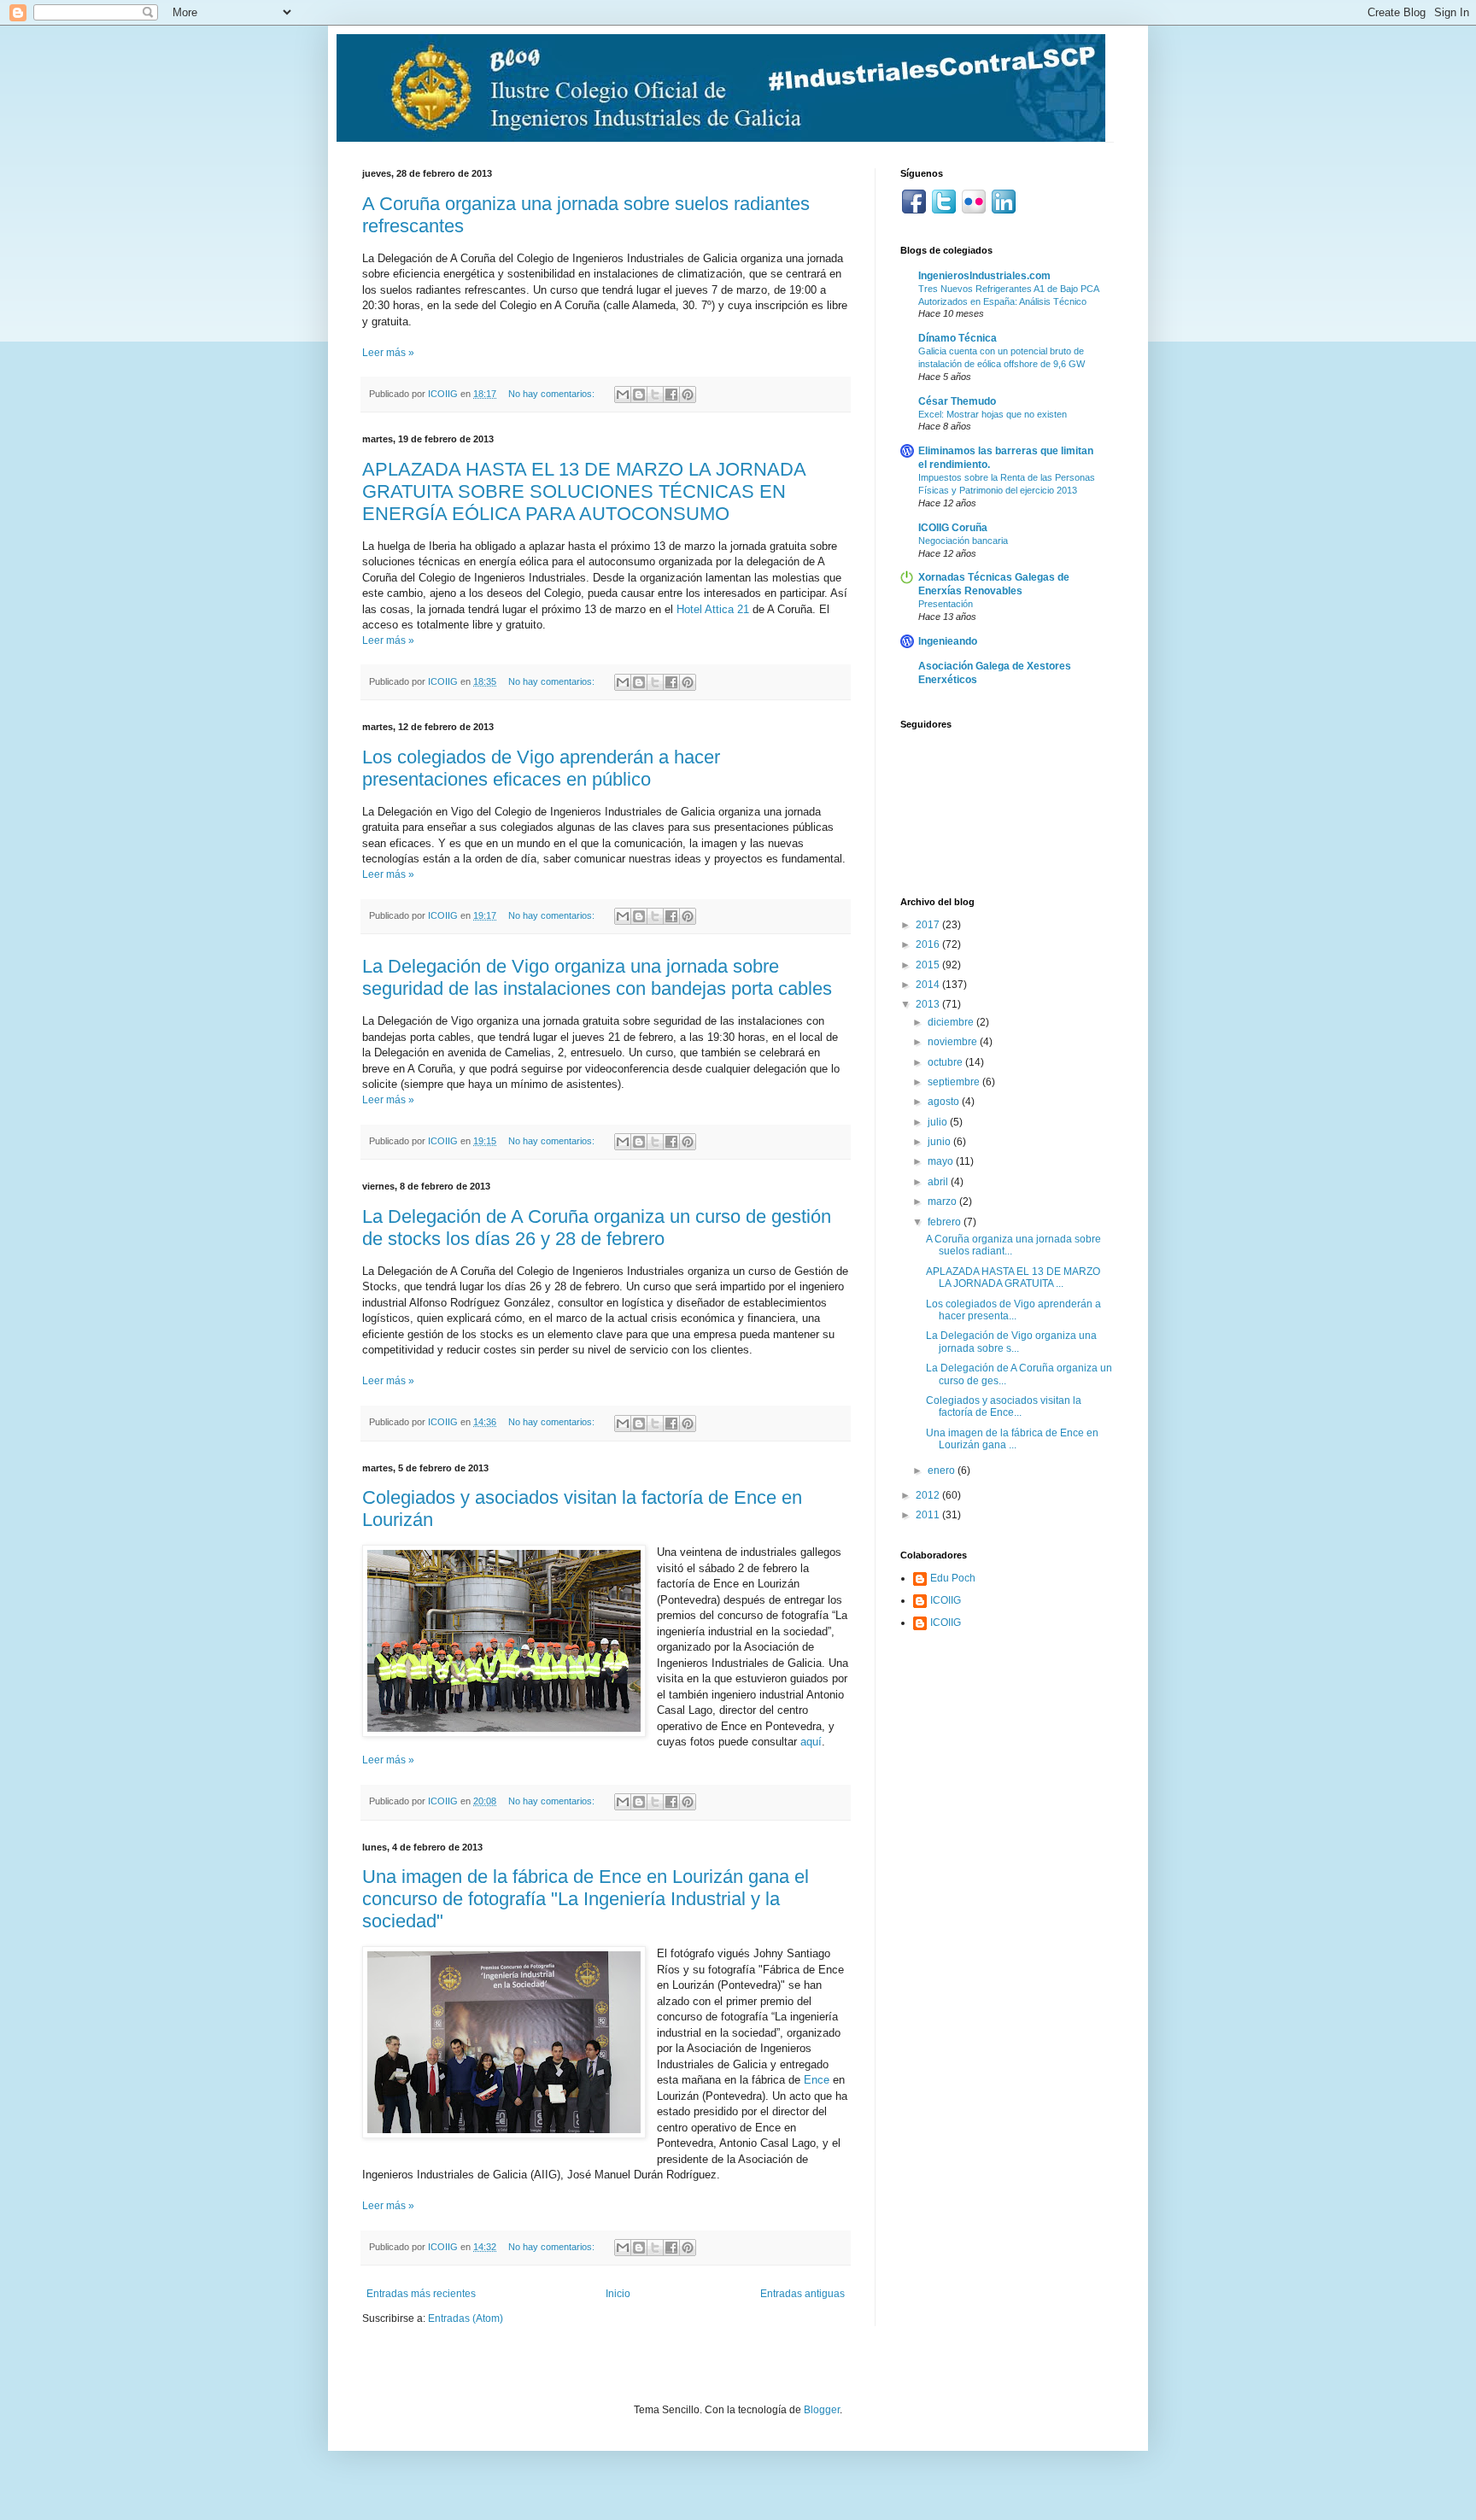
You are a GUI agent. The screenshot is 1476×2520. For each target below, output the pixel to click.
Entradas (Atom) (466, 2318)
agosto (945, 1102)
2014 (929, 985)
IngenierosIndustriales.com (984, 276)
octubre (946, 1062)
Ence (817, 2080)
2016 (929, 944)
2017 (929, 925)
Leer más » (388, 353)
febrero (946, 1222)
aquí (811, 1742)
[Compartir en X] (655, 395)
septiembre (955, 1082)
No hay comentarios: (553, 394)
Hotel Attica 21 (713, 609)
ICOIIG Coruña (953, 528)
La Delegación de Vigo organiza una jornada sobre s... (1011, 1342)
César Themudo (957, 401)
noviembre (954, 1042)
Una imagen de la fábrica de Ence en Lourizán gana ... (1012, 1439)
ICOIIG (946, 1600)
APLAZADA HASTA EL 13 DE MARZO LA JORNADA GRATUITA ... (1013, 1278)
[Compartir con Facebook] (671, 395)
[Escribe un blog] (639, 395)
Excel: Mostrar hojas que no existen (993, 414)
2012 (929, 1495)
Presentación (946, 604)
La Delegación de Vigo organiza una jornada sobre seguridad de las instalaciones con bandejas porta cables (597, 977)
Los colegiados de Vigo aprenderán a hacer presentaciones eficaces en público (541, 768)
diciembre (952, 1022)
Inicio (618, 2294)
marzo (943, 1202)
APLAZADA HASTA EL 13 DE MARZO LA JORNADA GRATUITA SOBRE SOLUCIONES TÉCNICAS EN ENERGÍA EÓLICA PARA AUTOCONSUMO (584, 491)
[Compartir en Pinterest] (688, 395)
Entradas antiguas (802, 2294)
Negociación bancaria (963, 541)
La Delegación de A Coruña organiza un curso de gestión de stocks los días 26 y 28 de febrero (597, 1228)
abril (939, 1182)
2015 (929, 965)
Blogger (822, 2410)
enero (943, 1470)
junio (940, 1142)
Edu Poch (953, 1578)
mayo (942, 1161)
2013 (929, 1004)
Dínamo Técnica (958, 338)
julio (939, 1122)
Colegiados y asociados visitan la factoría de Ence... (1004, 1406)
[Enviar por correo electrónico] (623, 395)
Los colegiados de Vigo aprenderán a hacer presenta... (1013, 1310)
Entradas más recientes (421, 2294)
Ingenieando (948, 641)
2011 (929, 1515)
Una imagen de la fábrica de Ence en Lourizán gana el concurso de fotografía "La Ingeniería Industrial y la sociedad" (586, 1899)
